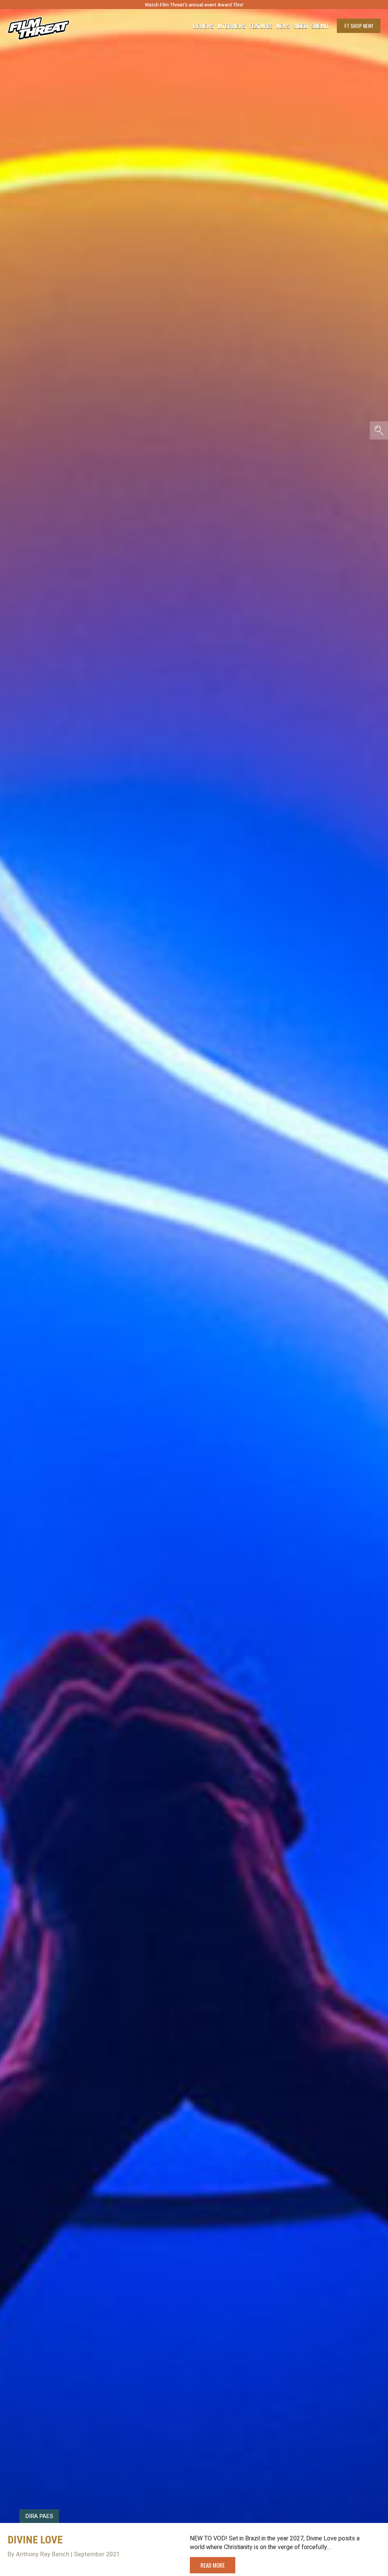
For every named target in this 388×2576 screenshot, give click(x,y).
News (283, 26)
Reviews (203, 26)
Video (300, 26)
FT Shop (359, 26)
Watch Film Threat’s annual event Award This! (194, 5)
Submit (320, 26)
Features (261, 26)
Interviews (232, 26)
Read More (213, 2565)
